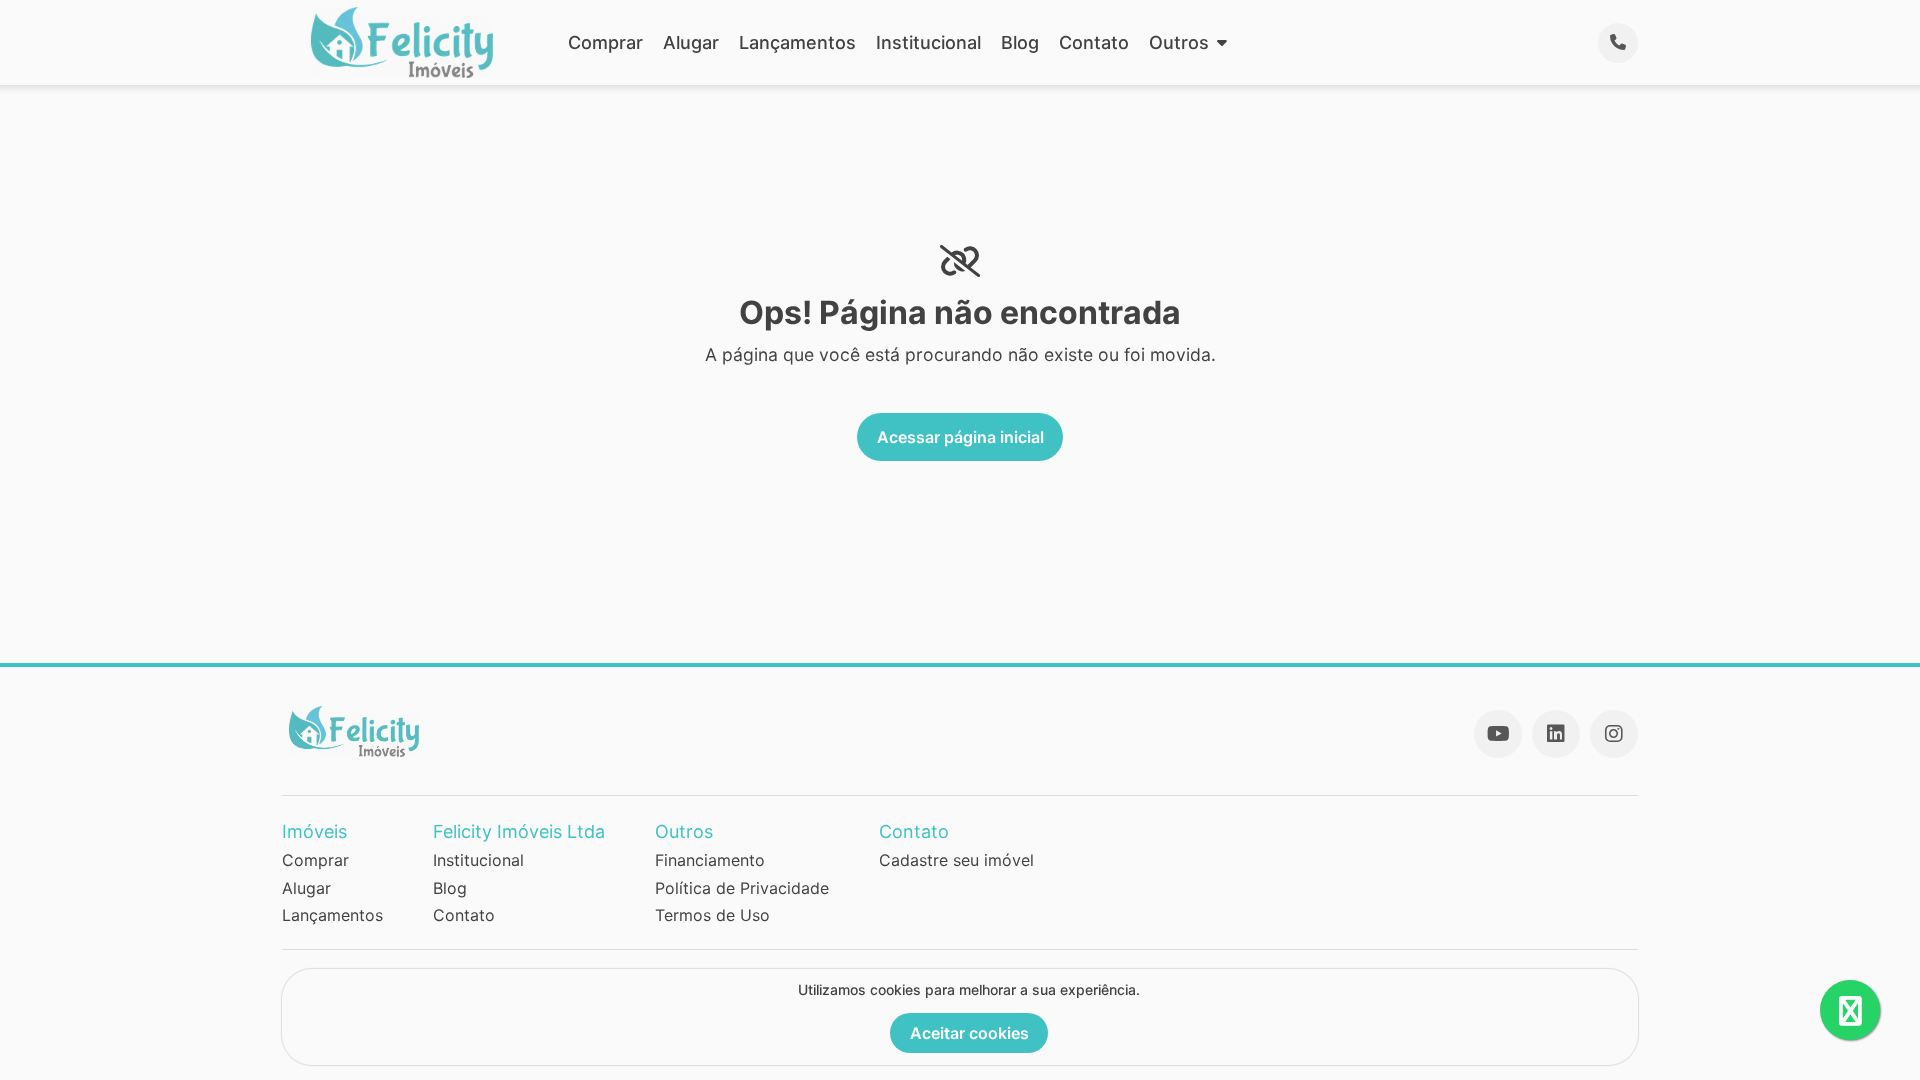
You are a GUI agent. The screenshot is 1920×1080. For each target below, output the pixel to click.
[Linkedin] (1556, 734)
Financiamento (710, 860)
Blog (1020, 42)
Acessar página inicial (960, 437)
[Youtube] (1498, 734)
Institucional (928, 42)
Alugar (691, 42)
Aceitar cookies (969, 1033)
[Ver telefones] (1618, 43)
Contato (1094, 42)
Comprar (605, 42)
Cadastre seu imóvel (956, 860)
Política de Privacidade (742, 888)
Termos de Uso (712, 915)
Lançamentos (797, 42)
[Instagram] (1614, 734)
